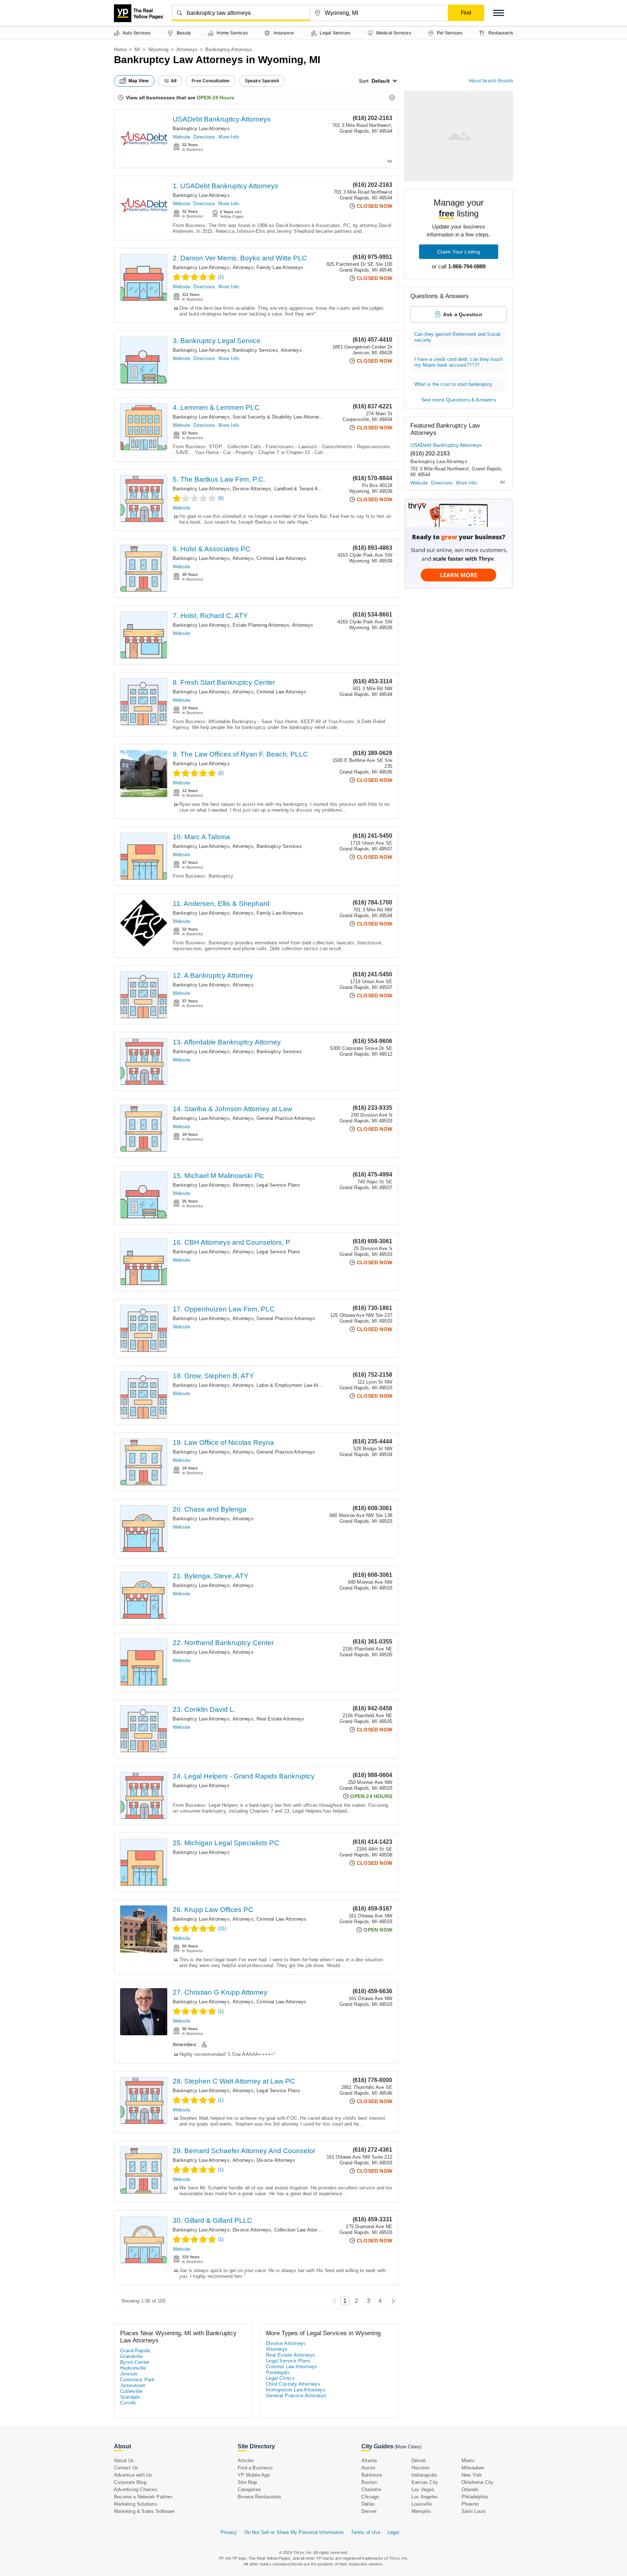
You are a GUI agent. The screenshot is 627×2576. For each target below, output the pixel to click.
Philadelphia (475, 2497)
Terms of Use (365, 2532)
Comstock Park (137, 2380)
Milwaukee (473, 2468)
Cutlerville (131, 2391)
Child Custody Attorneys (293, 2384)
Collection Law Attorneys (301, 2230)
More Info (229, 137)
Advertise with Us (133, 2475)
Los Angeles (425, 2497)
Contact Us (126, 2468)
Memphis (421, 2511)
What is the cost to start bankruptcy (453, 384)
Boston (369, 2482)
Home (120, 50)
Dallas (368, 2504)
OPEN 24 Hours (216, 98)
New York (472, 2475)
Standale (130, 2397)
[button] (499, 13)
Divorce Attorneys (252, 489)
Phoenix (470, 2504)
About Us (124, 2460)
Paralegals (278, 2372)
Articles (246, 2460)
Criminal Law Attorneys (281, 558)
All (174, 81)
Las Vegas (423, 2490)
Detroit (419, 2460)
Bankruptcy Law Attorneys (201, 129)
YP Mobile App (254, 2475)
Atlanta (369, 2460)
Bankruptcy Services (255, 350)
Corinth (128, 2403)
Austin (368, 2468)
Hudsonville (133, 2368)
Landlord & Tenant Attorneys (305, 489)
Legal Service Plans (278, 1185)
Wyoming (158, 50)
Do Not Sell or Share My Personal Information (294, 2532)
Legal (393, 2532)
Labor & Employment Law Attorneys (295, 1385)
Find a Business (255, 2468)
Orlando (470, 2490)
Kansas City (425, 2482)
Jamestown (133, 2385)
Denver (369, 2511)
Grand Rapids (135, 2351)
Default (381, 81)
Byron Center (135, 2362)
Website (181, 137)
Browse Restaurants (260, 2497)
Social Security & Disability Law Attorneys (278, 417)
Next (391, 2301)
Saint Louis (474, 2511)
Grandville (131, 2356)
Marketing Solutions (136, 2504)
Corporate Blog (130, 2482)
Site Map (247, 2482)
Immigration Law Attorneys (296, 2390)
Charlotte (371, 2490)
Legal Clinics (280, 2378)
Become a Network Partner (143, 2497)
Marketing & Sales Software (144, 2511)
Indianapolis (424, 2475)
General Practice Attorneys (286, 1118)
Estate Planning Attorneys (261, 625)
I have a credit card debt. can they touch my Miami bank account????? (458, 362)
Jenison (129, 2374)
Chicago (370, 2497)
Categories (249, 2490)
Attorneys (187, 50)
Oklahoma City (478, 2482)
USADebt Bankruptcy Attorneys (222, 119)
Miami (468, 2460)
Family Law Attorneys (280, 267)
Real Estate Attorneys (280, 1719)
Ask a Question (463, 314)
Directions (204, 137)
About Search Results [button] (491, 81)
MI (137, 50)
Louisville (422, 2504)
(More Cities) (408, 2447)
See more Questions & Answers (459, 400)
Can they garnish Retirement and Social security (458, 337)
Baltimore (372, 2475)
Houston (420, 2468)
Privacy (229, 2532)
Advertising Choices (136, 2490)
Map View (139, 81)
